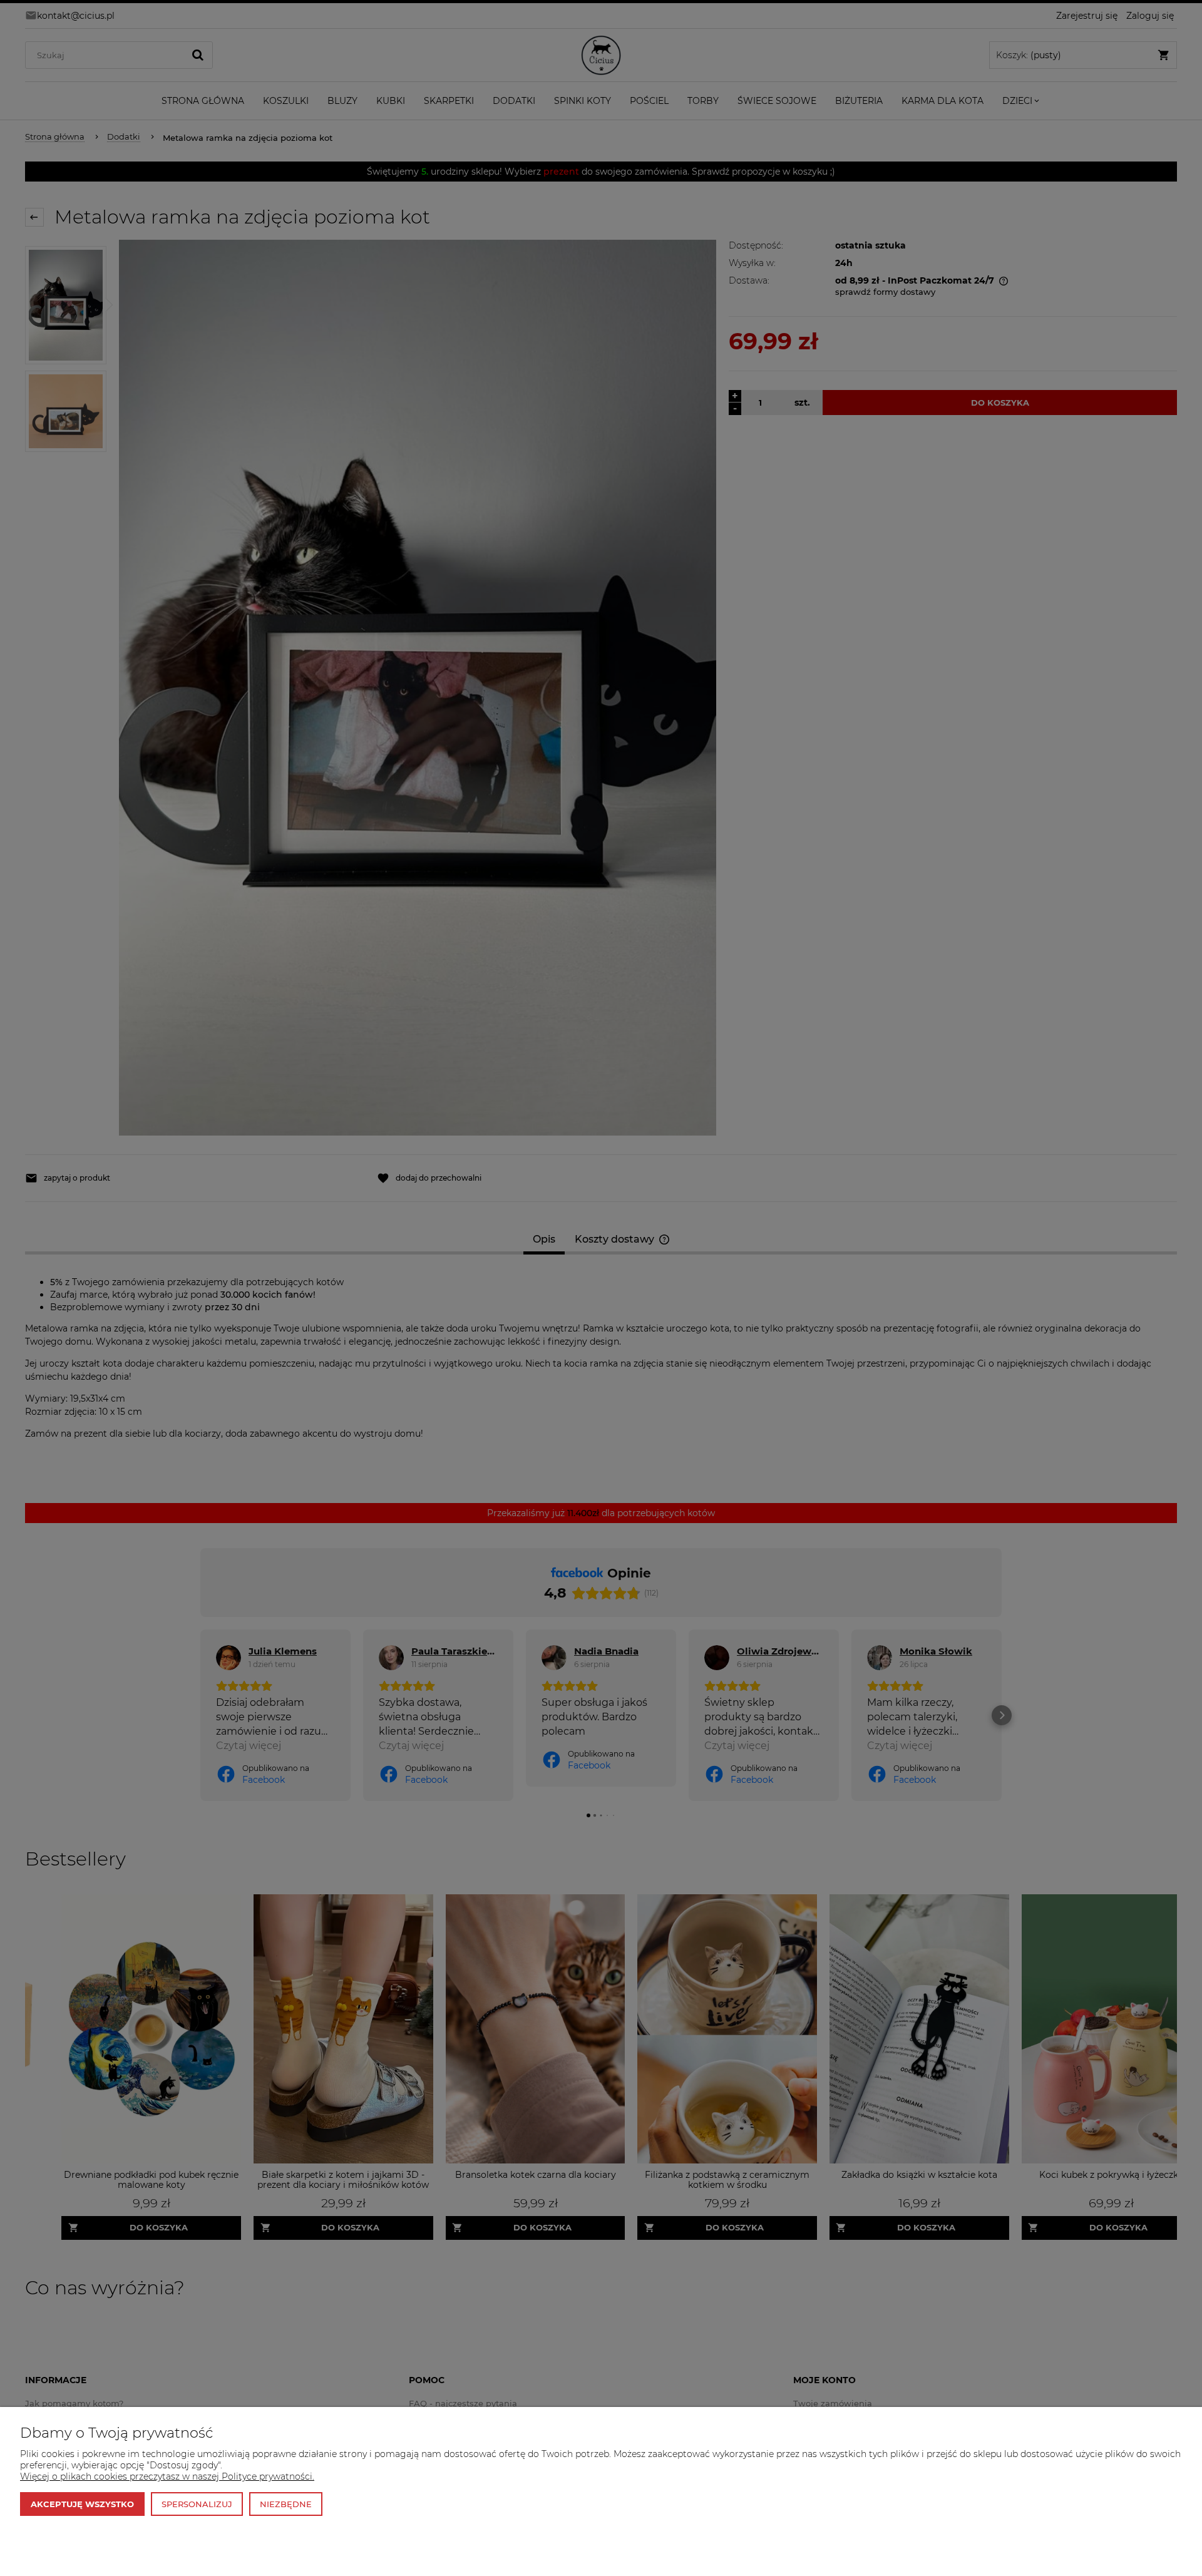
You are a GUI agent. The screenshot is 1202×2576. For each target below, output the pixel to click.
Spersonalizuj (197, 2504)
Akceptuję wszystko (82, 2504)
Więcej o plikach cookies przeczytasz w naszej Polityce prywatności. (167, 2476)
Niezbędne (286, 2504)
